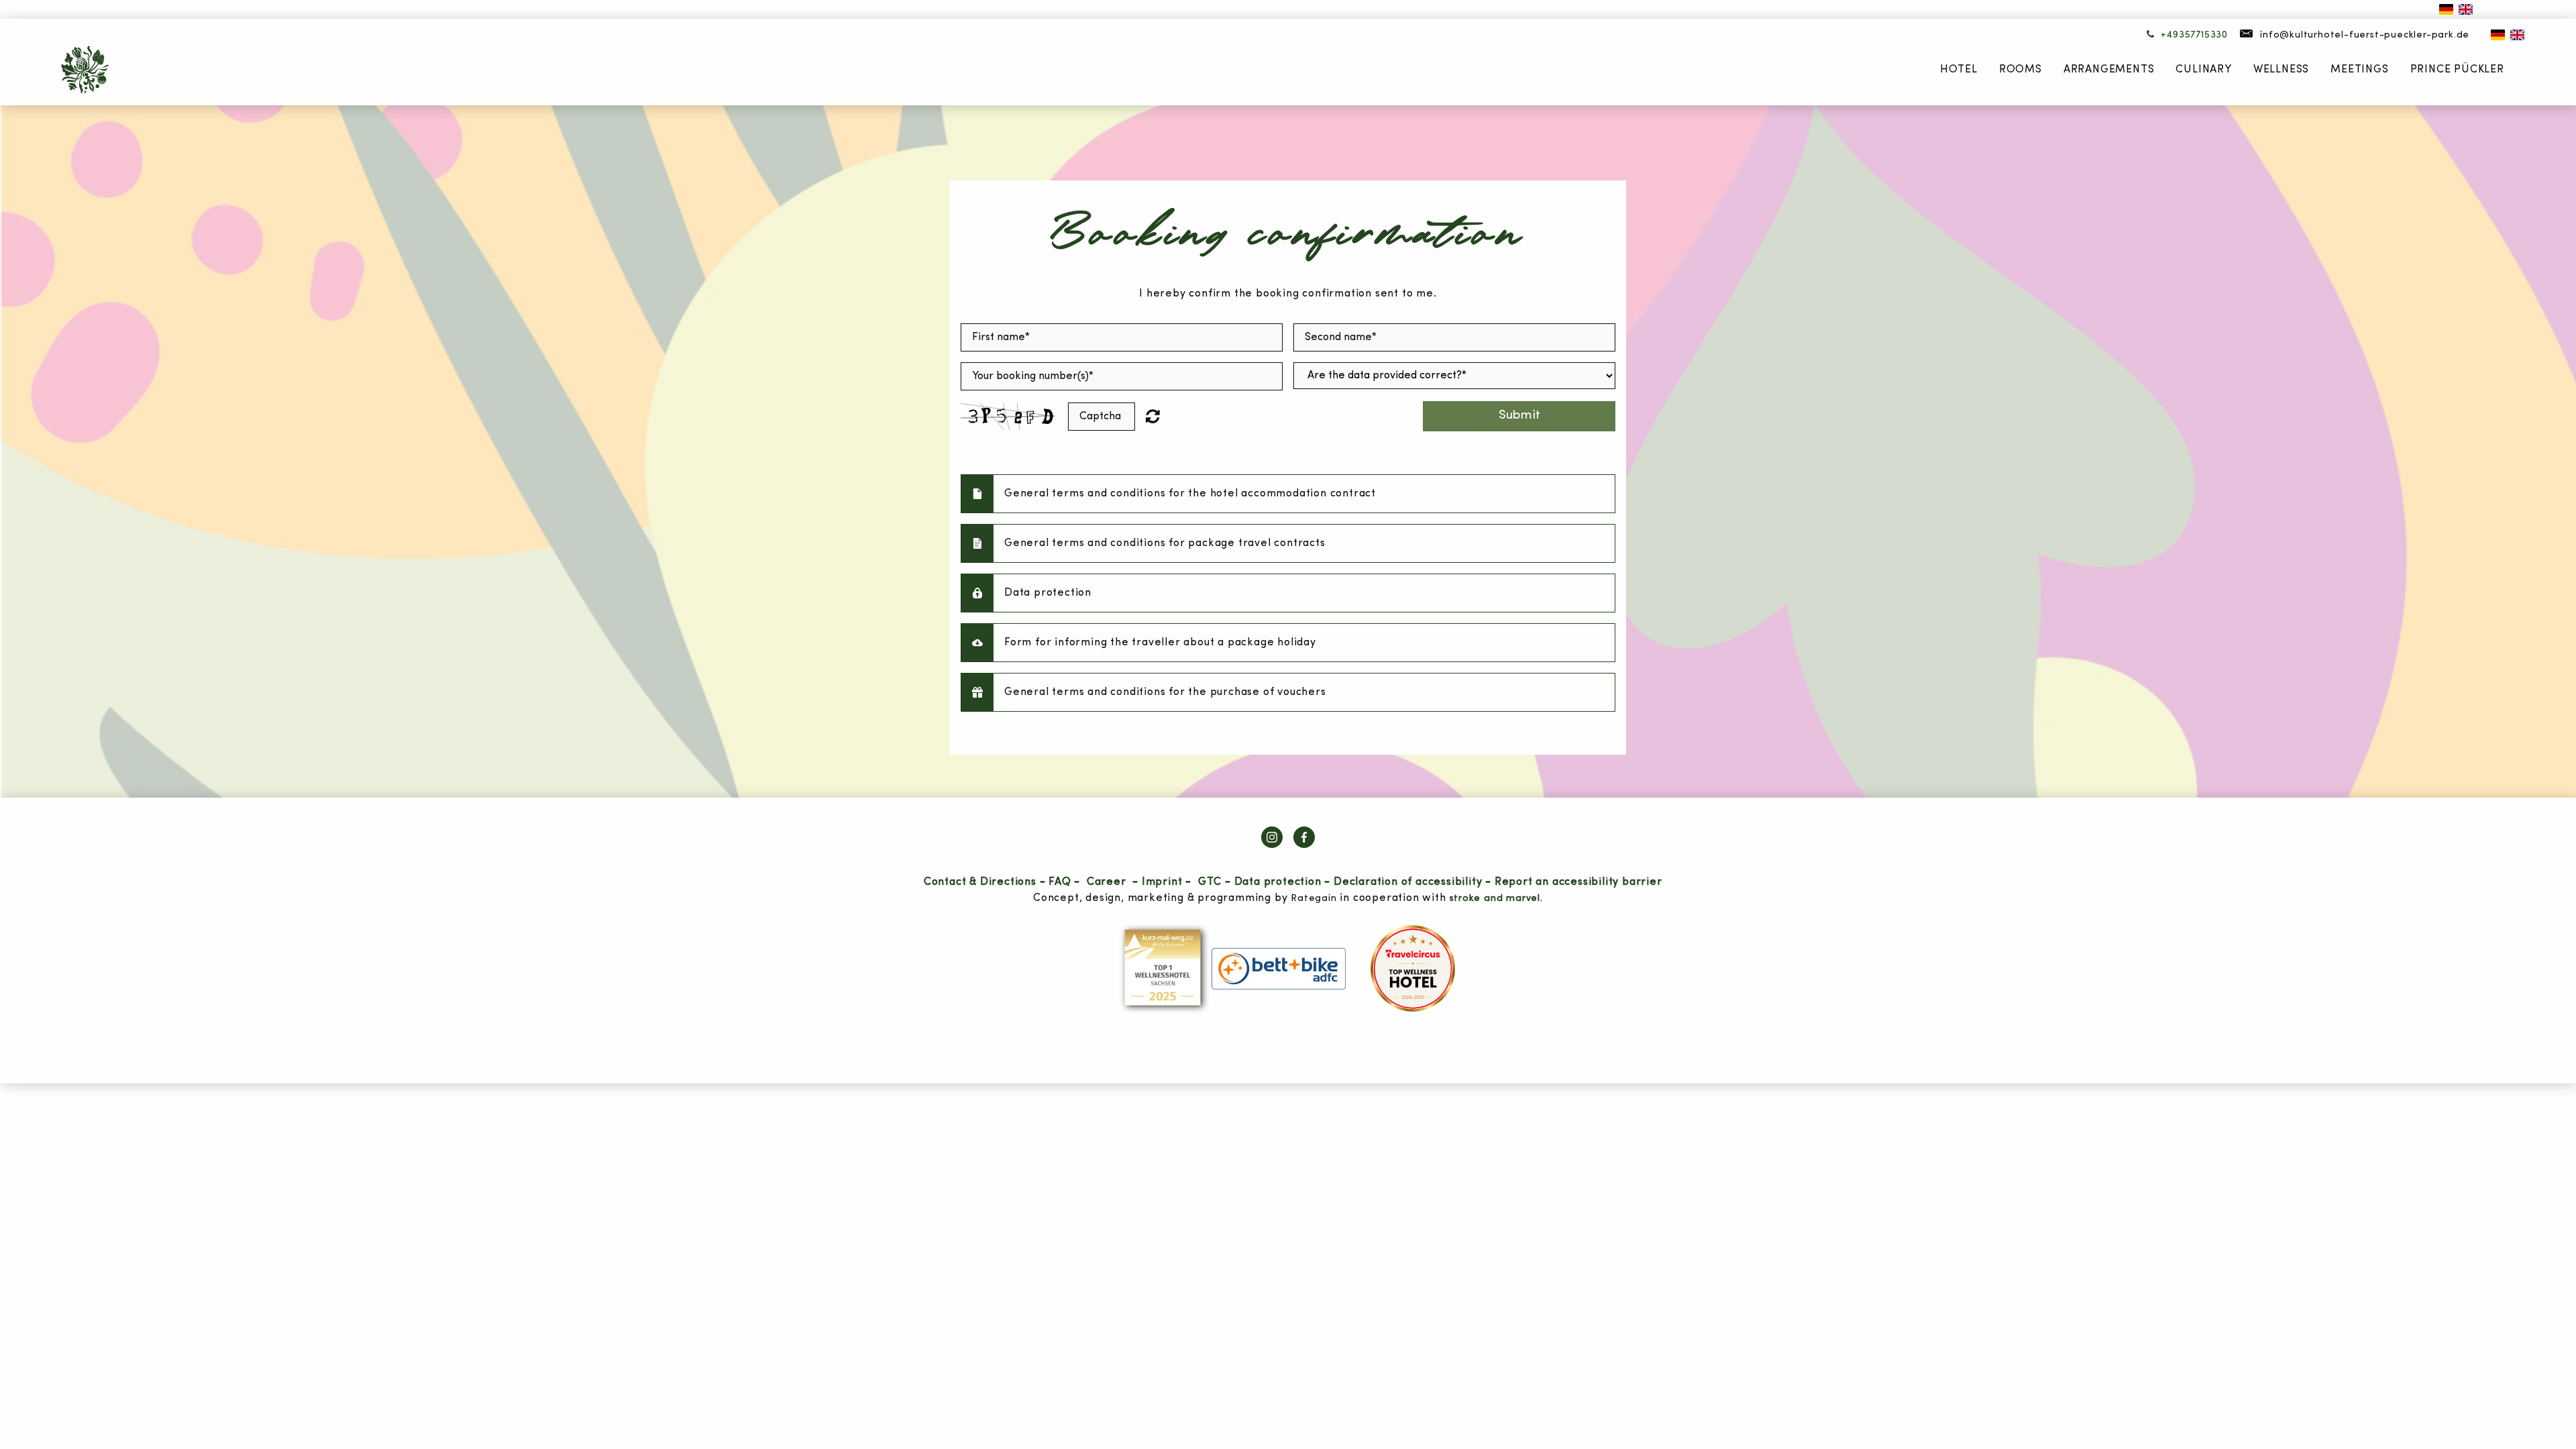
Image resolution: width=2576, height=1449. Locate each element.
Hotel (1959, 70)
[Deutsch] (2446, 9)
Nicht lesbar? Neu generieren (1161, 416)
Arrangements (2109, 70)
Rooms (2021, 70)
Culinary (2203, 70)
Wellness (2281, 70)
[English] (2466, 9)
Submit (1519, 416)
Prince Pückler (2457, 70)
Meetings (2359, 70)
